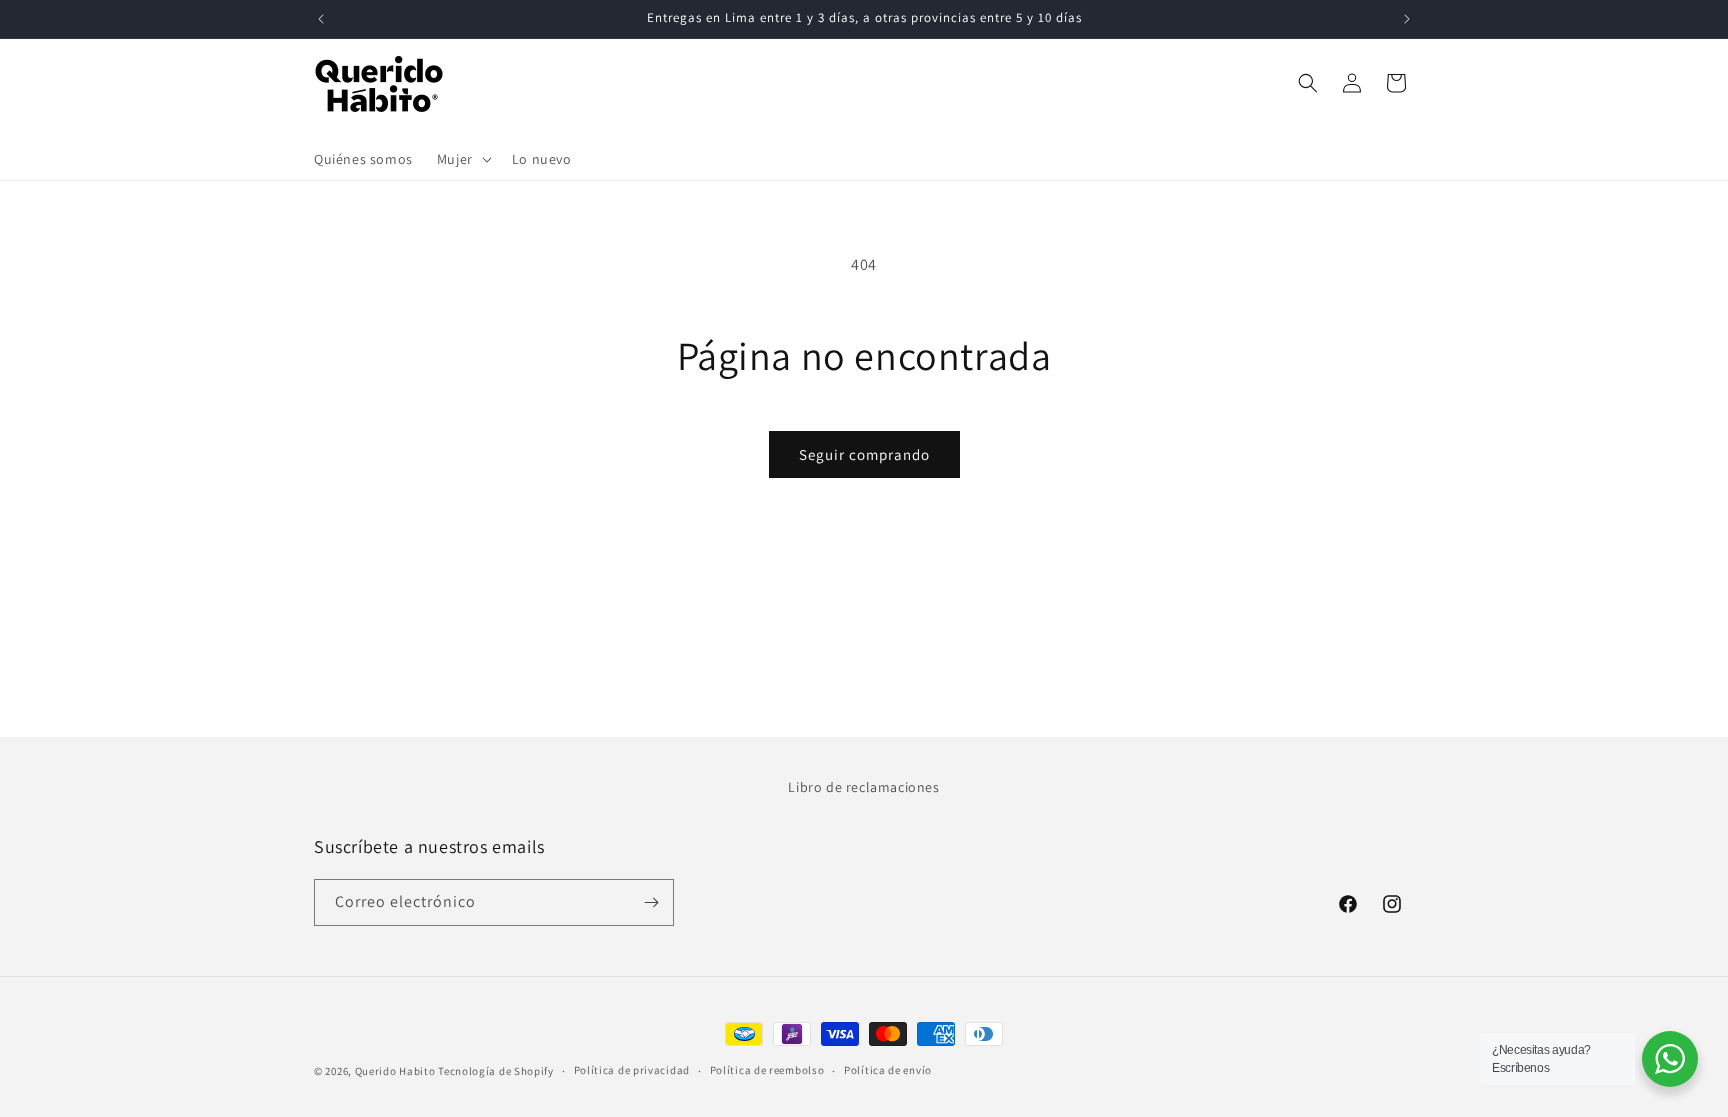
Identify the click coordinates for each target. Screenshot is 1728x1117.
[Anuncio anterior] (321, 19)
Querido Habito (395, 1071)
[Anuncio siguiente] (1407, 19)
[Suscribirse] (651, 902)
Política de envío (888, 1070)
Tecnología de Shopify (496, 1071)
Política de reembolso (767, 1070)
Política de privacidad (632, 1070)
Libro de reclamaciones (863, 787)
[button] (462, 159)
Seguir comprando (864, 454)
